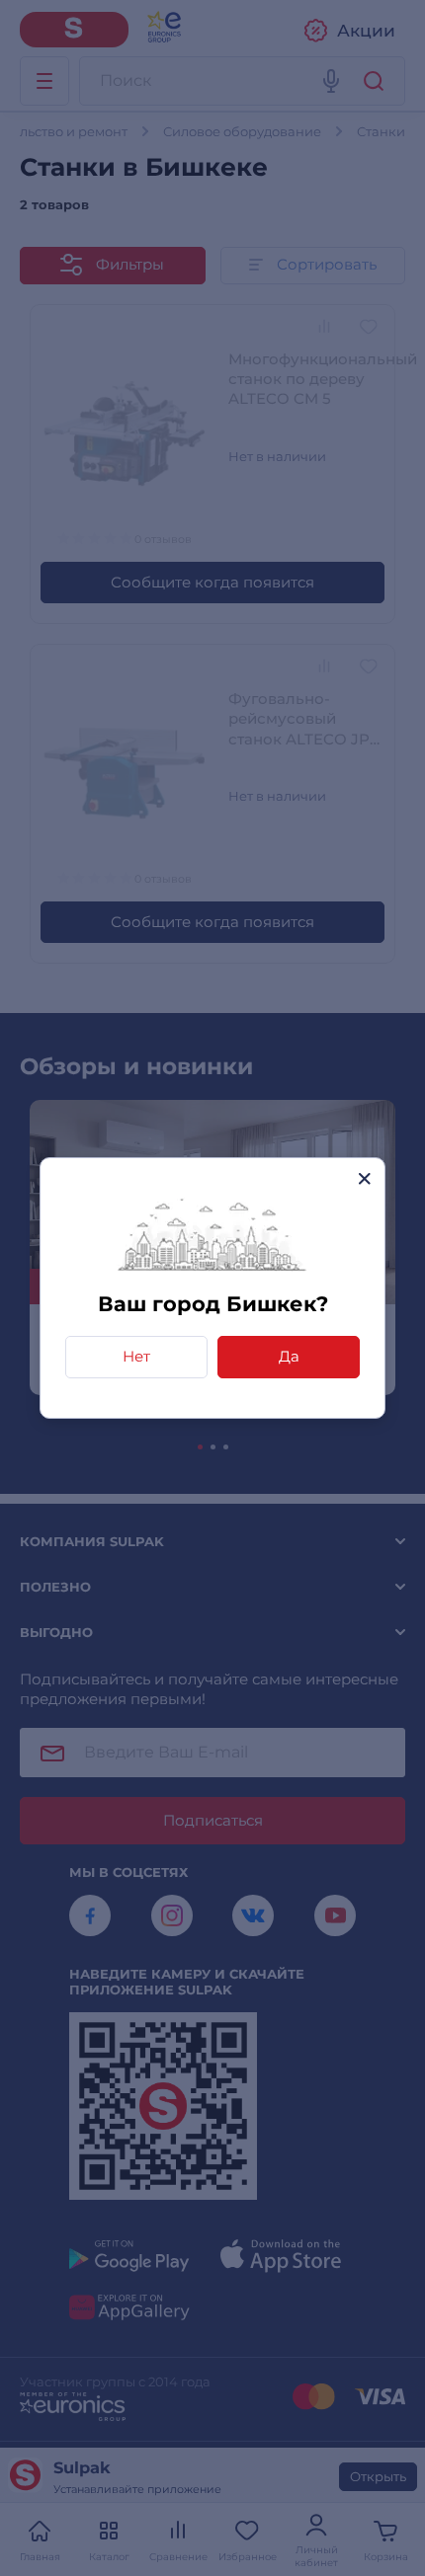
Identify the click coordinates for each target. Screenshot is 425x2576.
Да (289, 1356)
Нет (136, 1356)
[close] (364, 1178)
